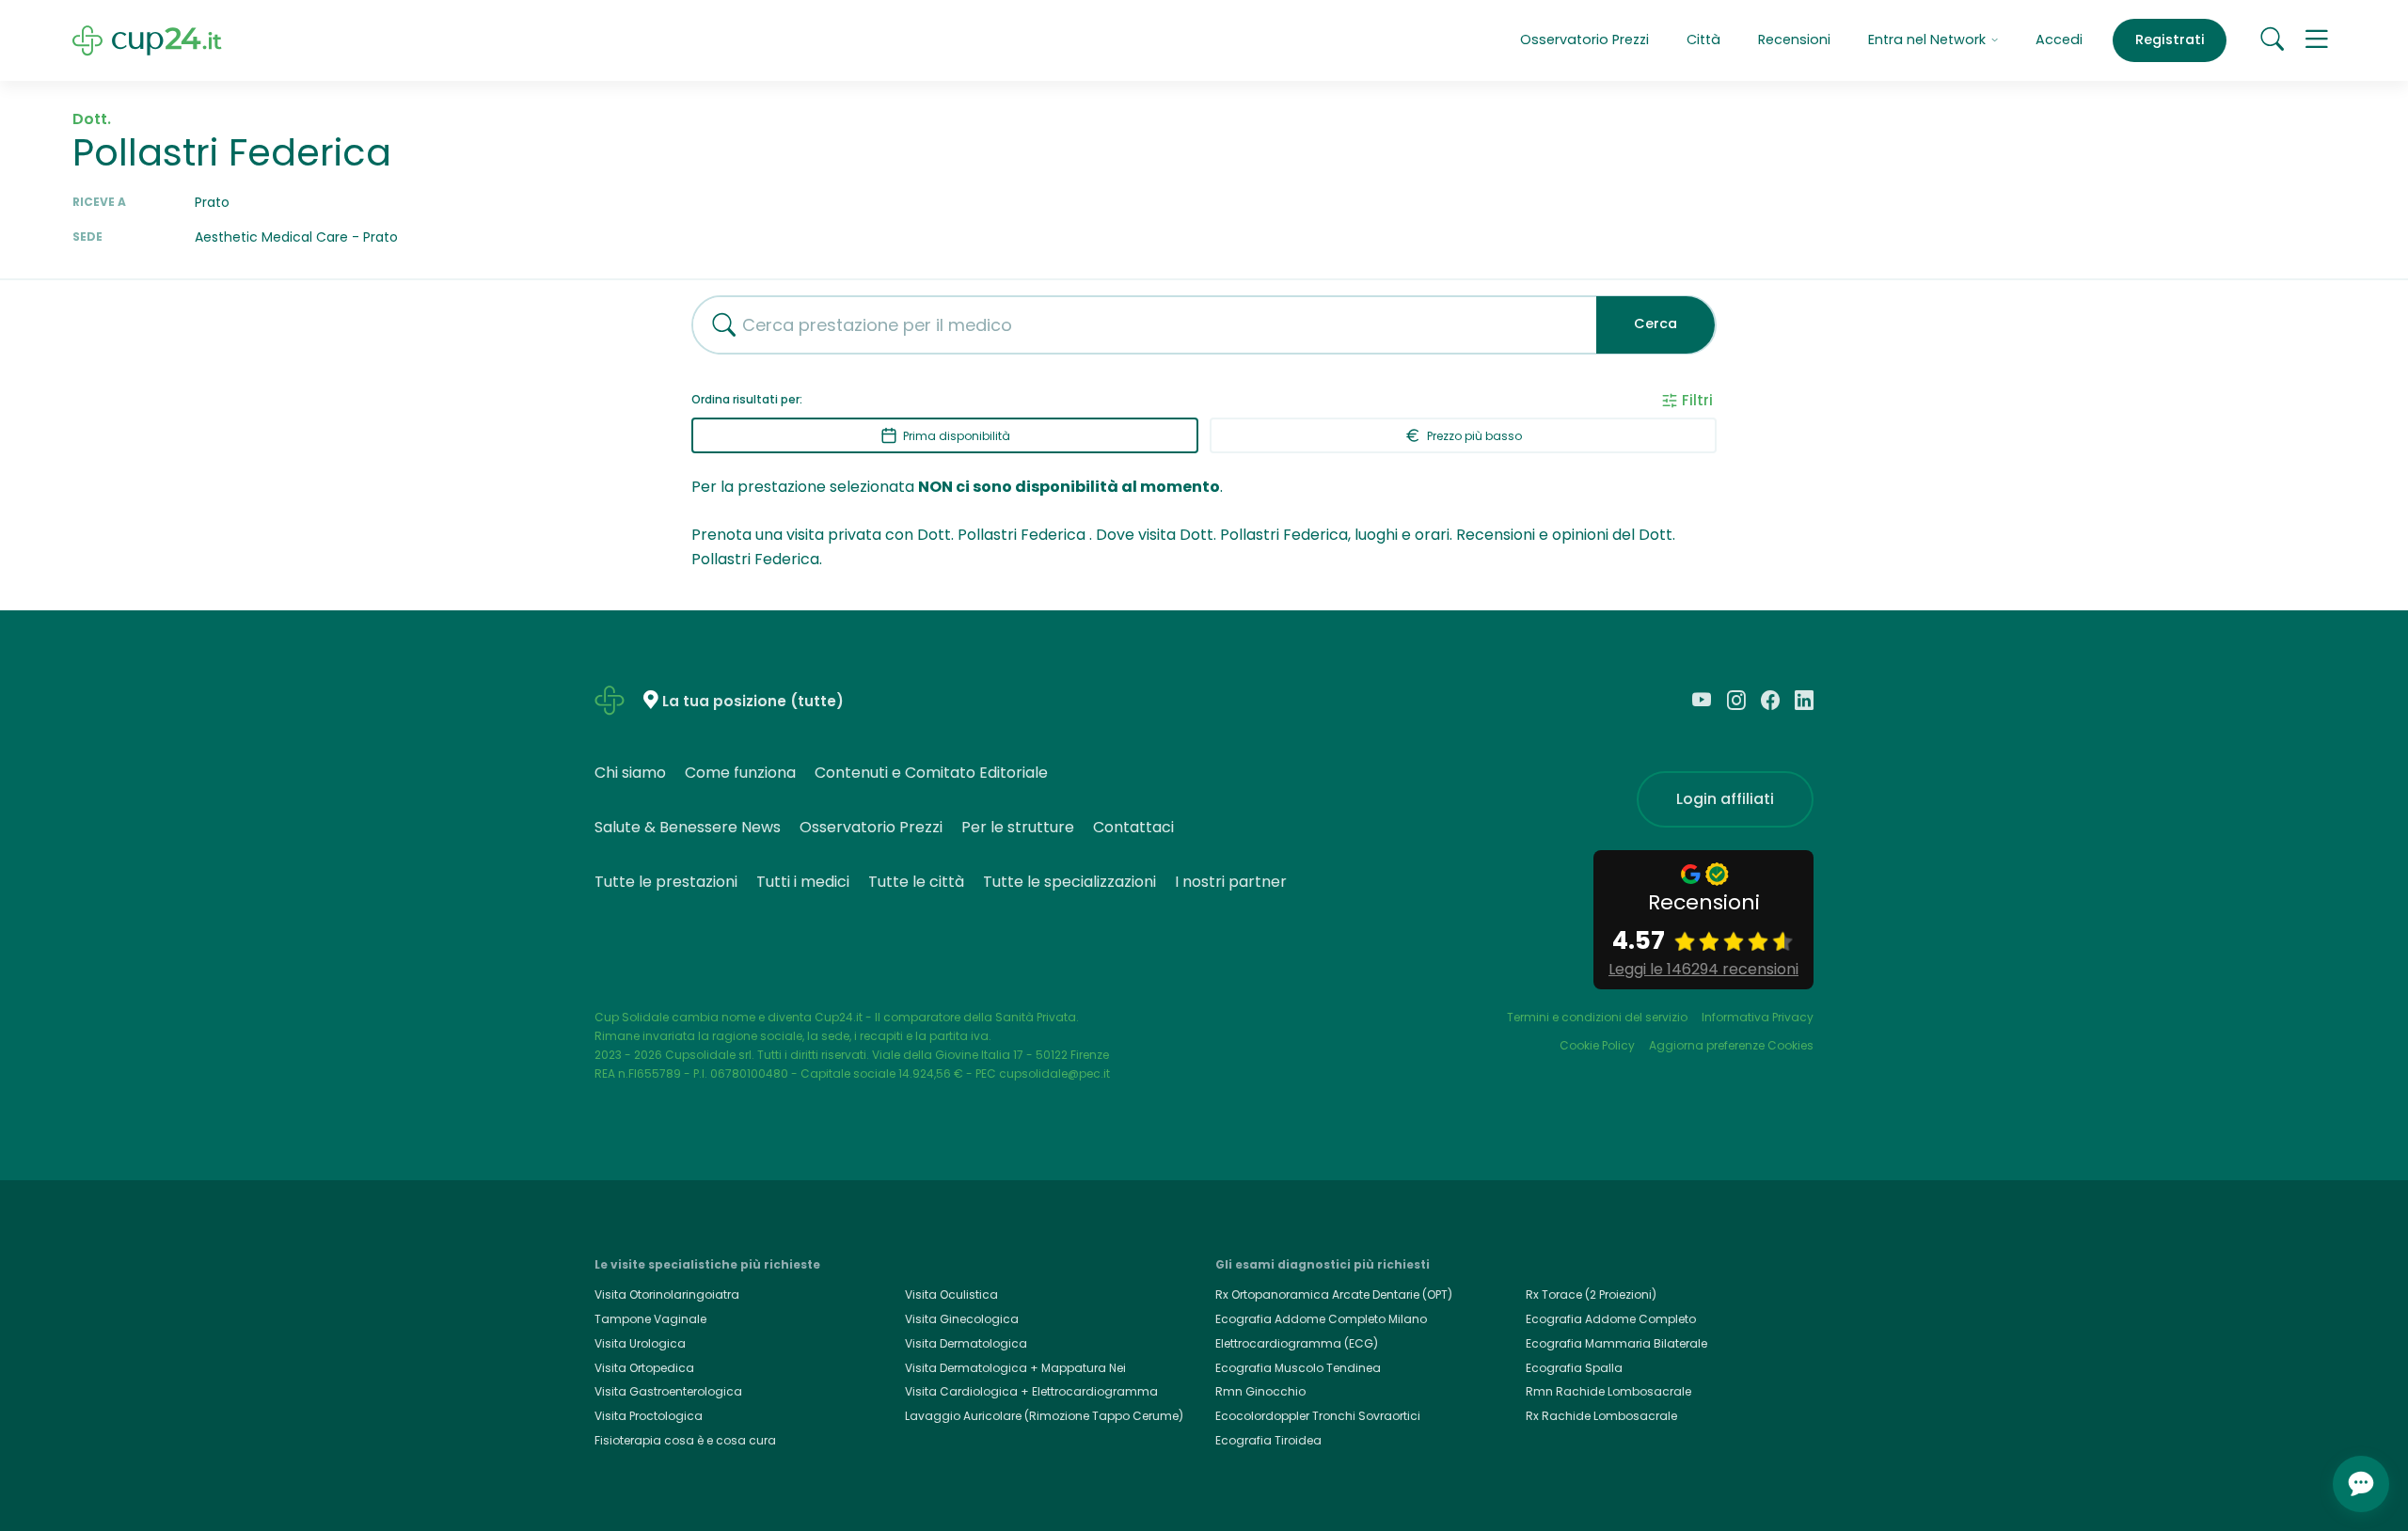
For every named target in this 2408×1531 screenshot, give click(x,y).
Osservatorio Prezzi (1584, 39)
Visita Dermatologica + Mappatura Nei (1015, 1368)
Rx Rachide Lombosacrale (1601, 1416)
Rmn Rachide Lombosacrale (1608, 1391)
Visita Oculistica (951, 1294)
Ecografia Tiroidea (1268, 1440)
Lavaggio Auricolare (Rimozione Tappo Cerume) (1044, 1416)
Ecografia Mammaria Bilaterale (1616, 1343)
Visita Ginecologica (962, 1319)
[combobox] (1137, 325)
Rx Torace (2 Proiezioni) (1591, 1294)
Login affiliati (1725, 799)
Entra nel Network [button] (1929, 39)
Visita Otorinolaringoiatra (667, 1294)
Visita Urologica (640, 1343)
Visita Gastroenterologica (668, 1391)
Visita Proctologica (649, 1416)
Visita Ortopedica (644, 1368)
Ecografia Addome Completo (1611, 1319)
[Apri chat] (2361, 1484)
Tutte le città (916, 882)
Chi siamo (630, 773)
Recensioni (1794, 39)
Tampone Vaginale (650, 1319)
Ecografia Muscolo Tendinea (1298, 1368)
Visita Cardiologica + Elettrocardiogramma (1031, 1391)
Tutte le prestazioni (666, 882)
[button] (2317, 40)
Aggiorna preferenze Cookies (1731, 1045)
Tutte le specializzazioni (1069, 882)
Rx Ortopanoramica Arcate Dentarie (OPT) (1334, 1294)
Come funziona (740, 773)
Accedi (2059, 39)
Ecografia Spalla (1574, 1368)
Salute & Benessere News (688, 827)
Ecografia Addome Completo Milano (1321, 1319)
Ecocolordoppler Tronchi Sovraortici (1318, 1416)
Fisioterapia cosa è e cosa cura (685, 1440)
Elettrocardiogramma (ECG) (1297, 1343)
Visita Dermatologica (966, 1343)
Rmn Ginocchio (1260, 1391)
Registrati (2170, 39)
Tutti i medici (803, 882)
